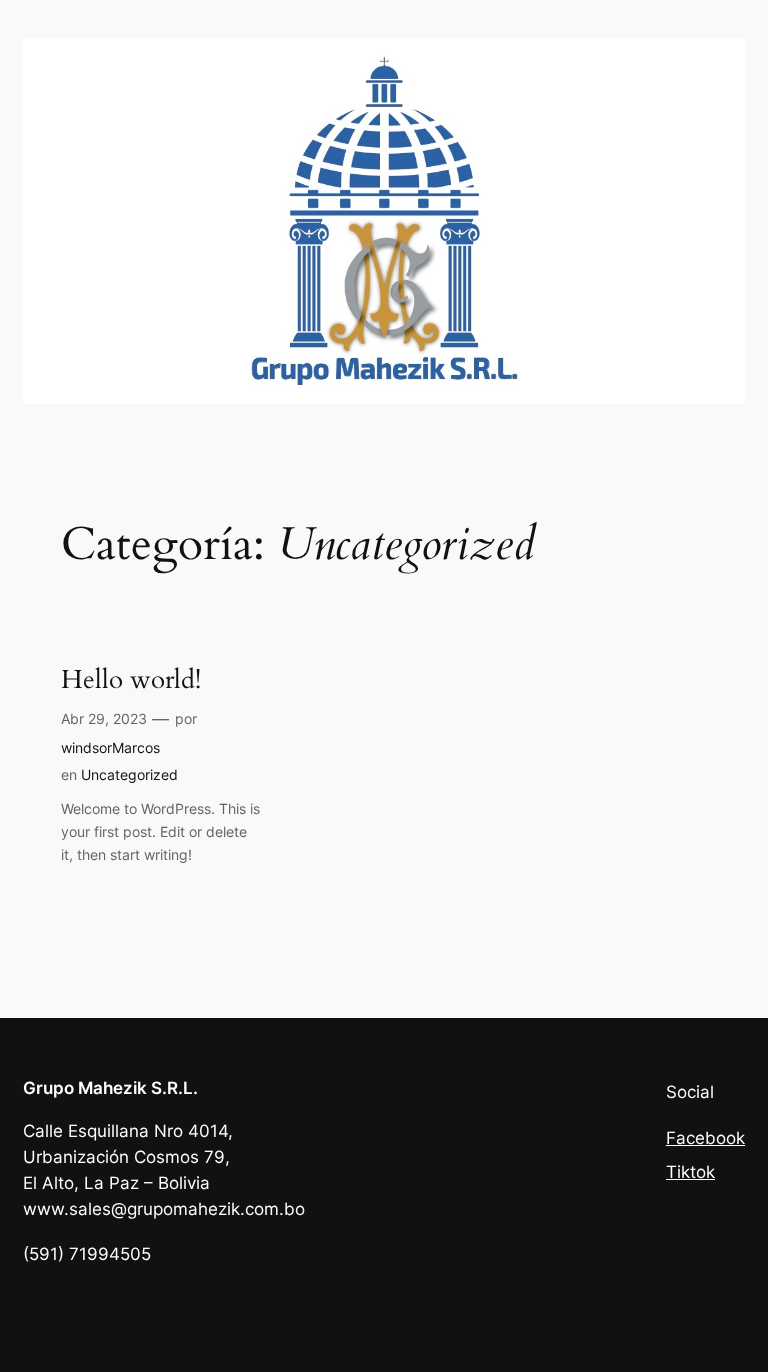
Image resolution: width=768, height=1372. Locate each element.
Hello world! (131, 680)
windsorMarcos (110, 747)
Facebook (705, 1138)
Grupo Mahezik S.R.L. (110, 1088)
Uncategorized (129, 774)
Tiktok (690, 1172)
